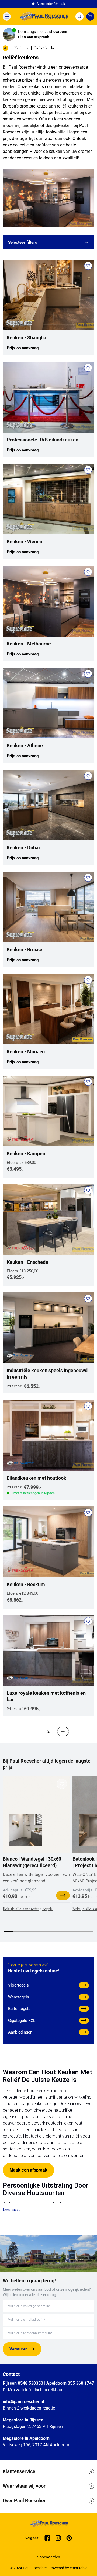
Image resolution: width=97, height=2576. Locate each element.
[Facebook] (47, 2538)
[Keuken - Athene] (48, 703)
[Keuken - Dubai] (48, 805)
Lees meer (11, 2209)
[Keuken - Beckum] (48, 1542)
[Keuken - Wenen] (48, 499)
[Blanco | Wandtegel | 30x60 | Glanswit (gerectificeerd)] (26, 1830)
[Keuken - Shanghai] (48, 295)
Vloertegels (18, 1985)
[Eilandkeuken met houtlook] (48, 1435)
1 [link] (34, 1731)
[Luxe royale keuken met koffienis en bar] (48, 1650)
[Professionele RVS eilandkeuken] (48, 397)
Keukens (21, 48)
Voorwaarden (49, 2557)
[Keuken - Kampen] (48, 1111)
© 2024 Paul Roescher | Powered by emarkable (48, 2568)
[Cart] (90, 16)
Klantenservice (19, 2471)
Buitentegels (19, 2009)
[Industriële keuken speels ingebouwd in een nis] (48, 1328)
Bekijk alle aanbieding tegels (28, 1909)
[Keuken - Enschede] (48, 1220)
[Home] (43, 16)
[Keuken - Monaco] (48, 1009)
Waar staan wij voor (24, 2486)
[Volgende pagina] (63, 1731)
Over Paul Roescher (24, 2500)
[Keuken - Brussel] (48, 907)
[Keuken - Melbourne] (48, 601)
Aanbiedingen (20, 2032)
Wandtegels (19, 1997)
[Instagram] (58, 2538)
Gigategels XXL (22, 2021)
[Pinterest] (69, 2538)
